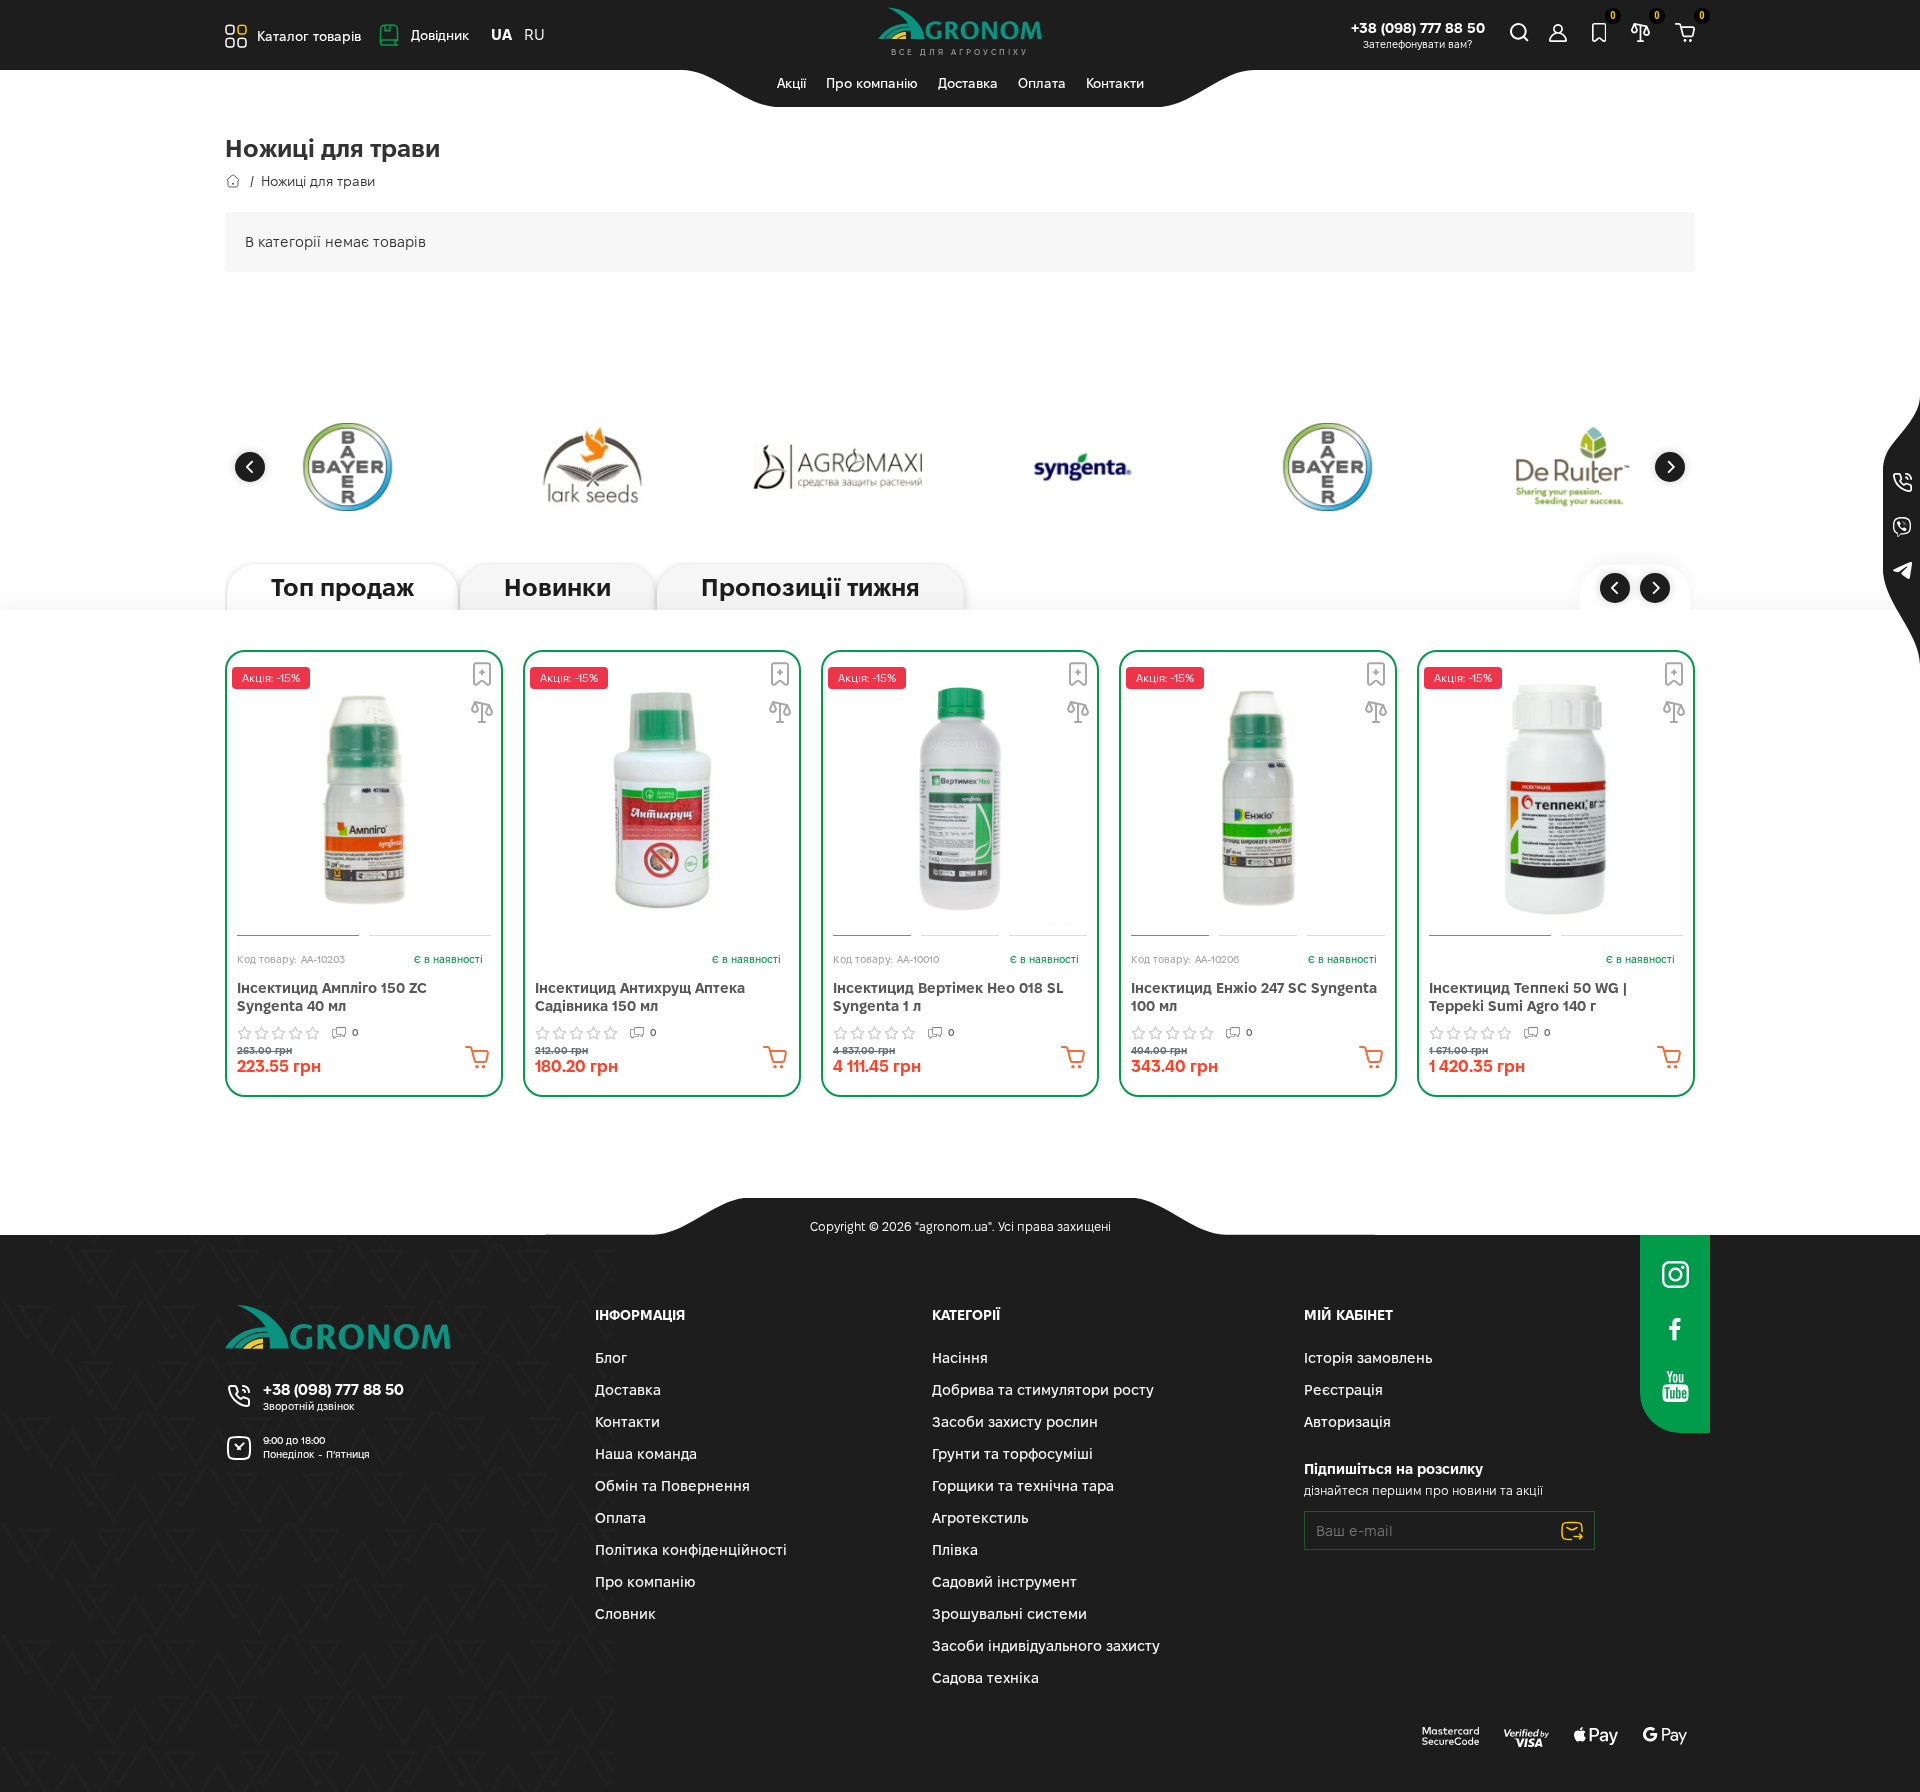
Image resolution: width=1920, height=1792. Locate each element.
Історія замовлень (1368, 1358)
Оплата (1042, 83)
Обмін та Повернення (672, 1486)
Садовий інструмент (1004, 1582)
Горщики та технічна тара (1023, 1486)
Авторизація (1347, 1422)
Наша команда (646, 1454)
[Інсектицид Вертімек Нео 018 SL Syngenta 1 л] (960, 799)
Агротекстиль (980, 1518)
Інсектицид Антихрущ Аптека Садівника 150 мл (640, 997)
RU (534, 34)
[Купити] (476, 1057)
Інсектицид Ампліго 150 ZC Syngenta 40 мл (332, 997)
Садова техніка (985, 1678)
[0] (1685, 35)
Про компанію (872, 83)
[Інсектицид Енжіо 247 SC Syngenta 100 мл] (1258, 799)
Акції (791, 83)
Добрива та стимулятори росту (1043, 1390)
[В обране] (482, 674)
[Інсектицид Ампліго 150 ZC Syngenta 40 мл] (364, 799)
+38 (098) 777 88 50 (1418, 28)
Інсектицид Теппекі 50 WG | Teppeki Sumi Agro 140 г (1528, 997)
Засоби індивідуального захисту (1046, 1646)
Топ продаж (342, 587)
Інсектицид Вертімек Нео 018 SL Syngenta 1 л (948, 997)
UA (501, 34)
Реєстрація (1343, 1390)
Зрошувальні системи (1009, 1614)
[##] (347, 467)
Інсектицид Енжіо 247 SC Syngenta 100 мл (1254, 997)
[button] (250, 467)
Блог (611, 1358)
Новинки (557, 587)
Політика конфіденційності (691, 1550)
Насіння (960, 1358)
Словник (625, 1614)
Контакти (1115, 83)
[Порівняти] (482, 712)
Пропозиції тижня (810, 587)
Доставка (968, 83)
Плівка (955, 1550)
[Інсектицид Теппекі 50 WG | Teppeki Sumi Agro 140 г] (1556, 799)
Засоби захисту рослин (1015, 1422)
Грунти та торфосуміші (1012, 1454)
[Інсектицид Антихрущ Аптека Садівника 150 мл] (662, 799)
